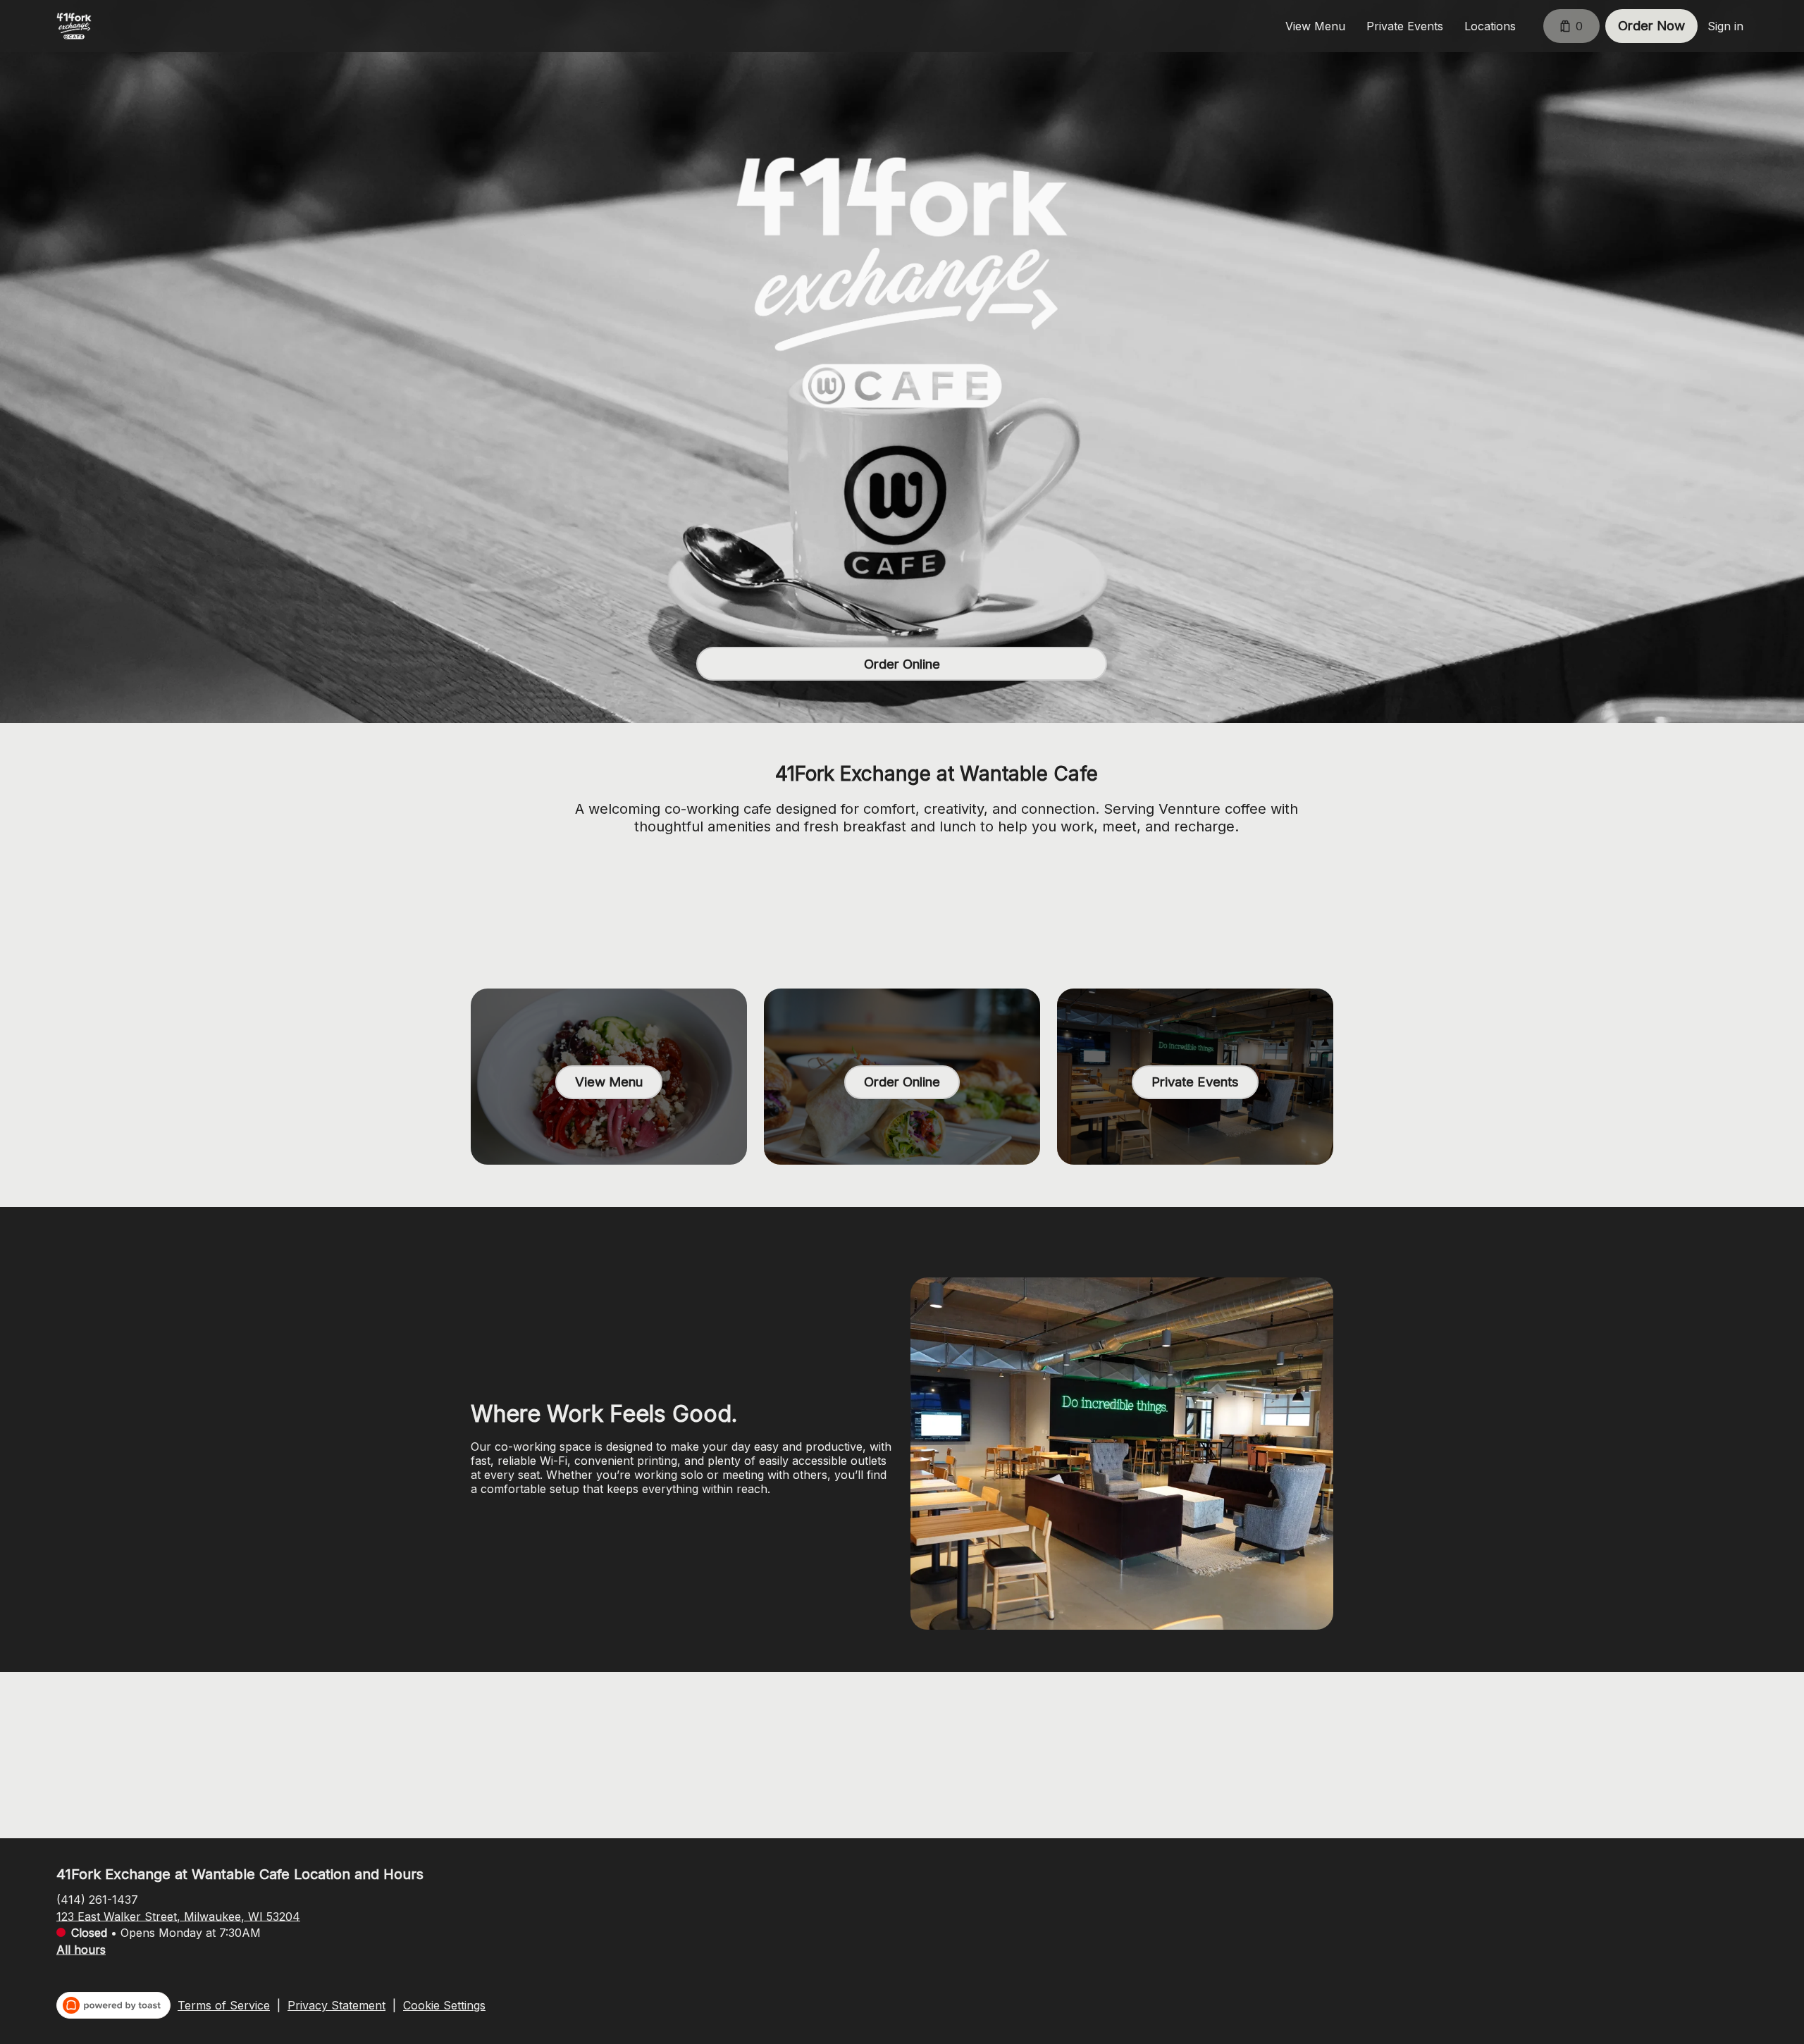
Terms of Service (224, 2005)
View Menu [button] (1315, 26)
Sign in (1725, 26)
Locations (1490, 26)
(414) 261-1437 (97, 1899)
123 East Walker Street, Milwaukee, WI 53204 (178, 1916)
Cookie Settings (444, 2005)
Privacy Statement (336, 2005)
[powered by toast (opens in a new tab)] (113, 2005)
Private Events (1405, 26)
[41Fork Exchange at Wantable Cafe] (74, 26)
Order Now (1651, 26)
